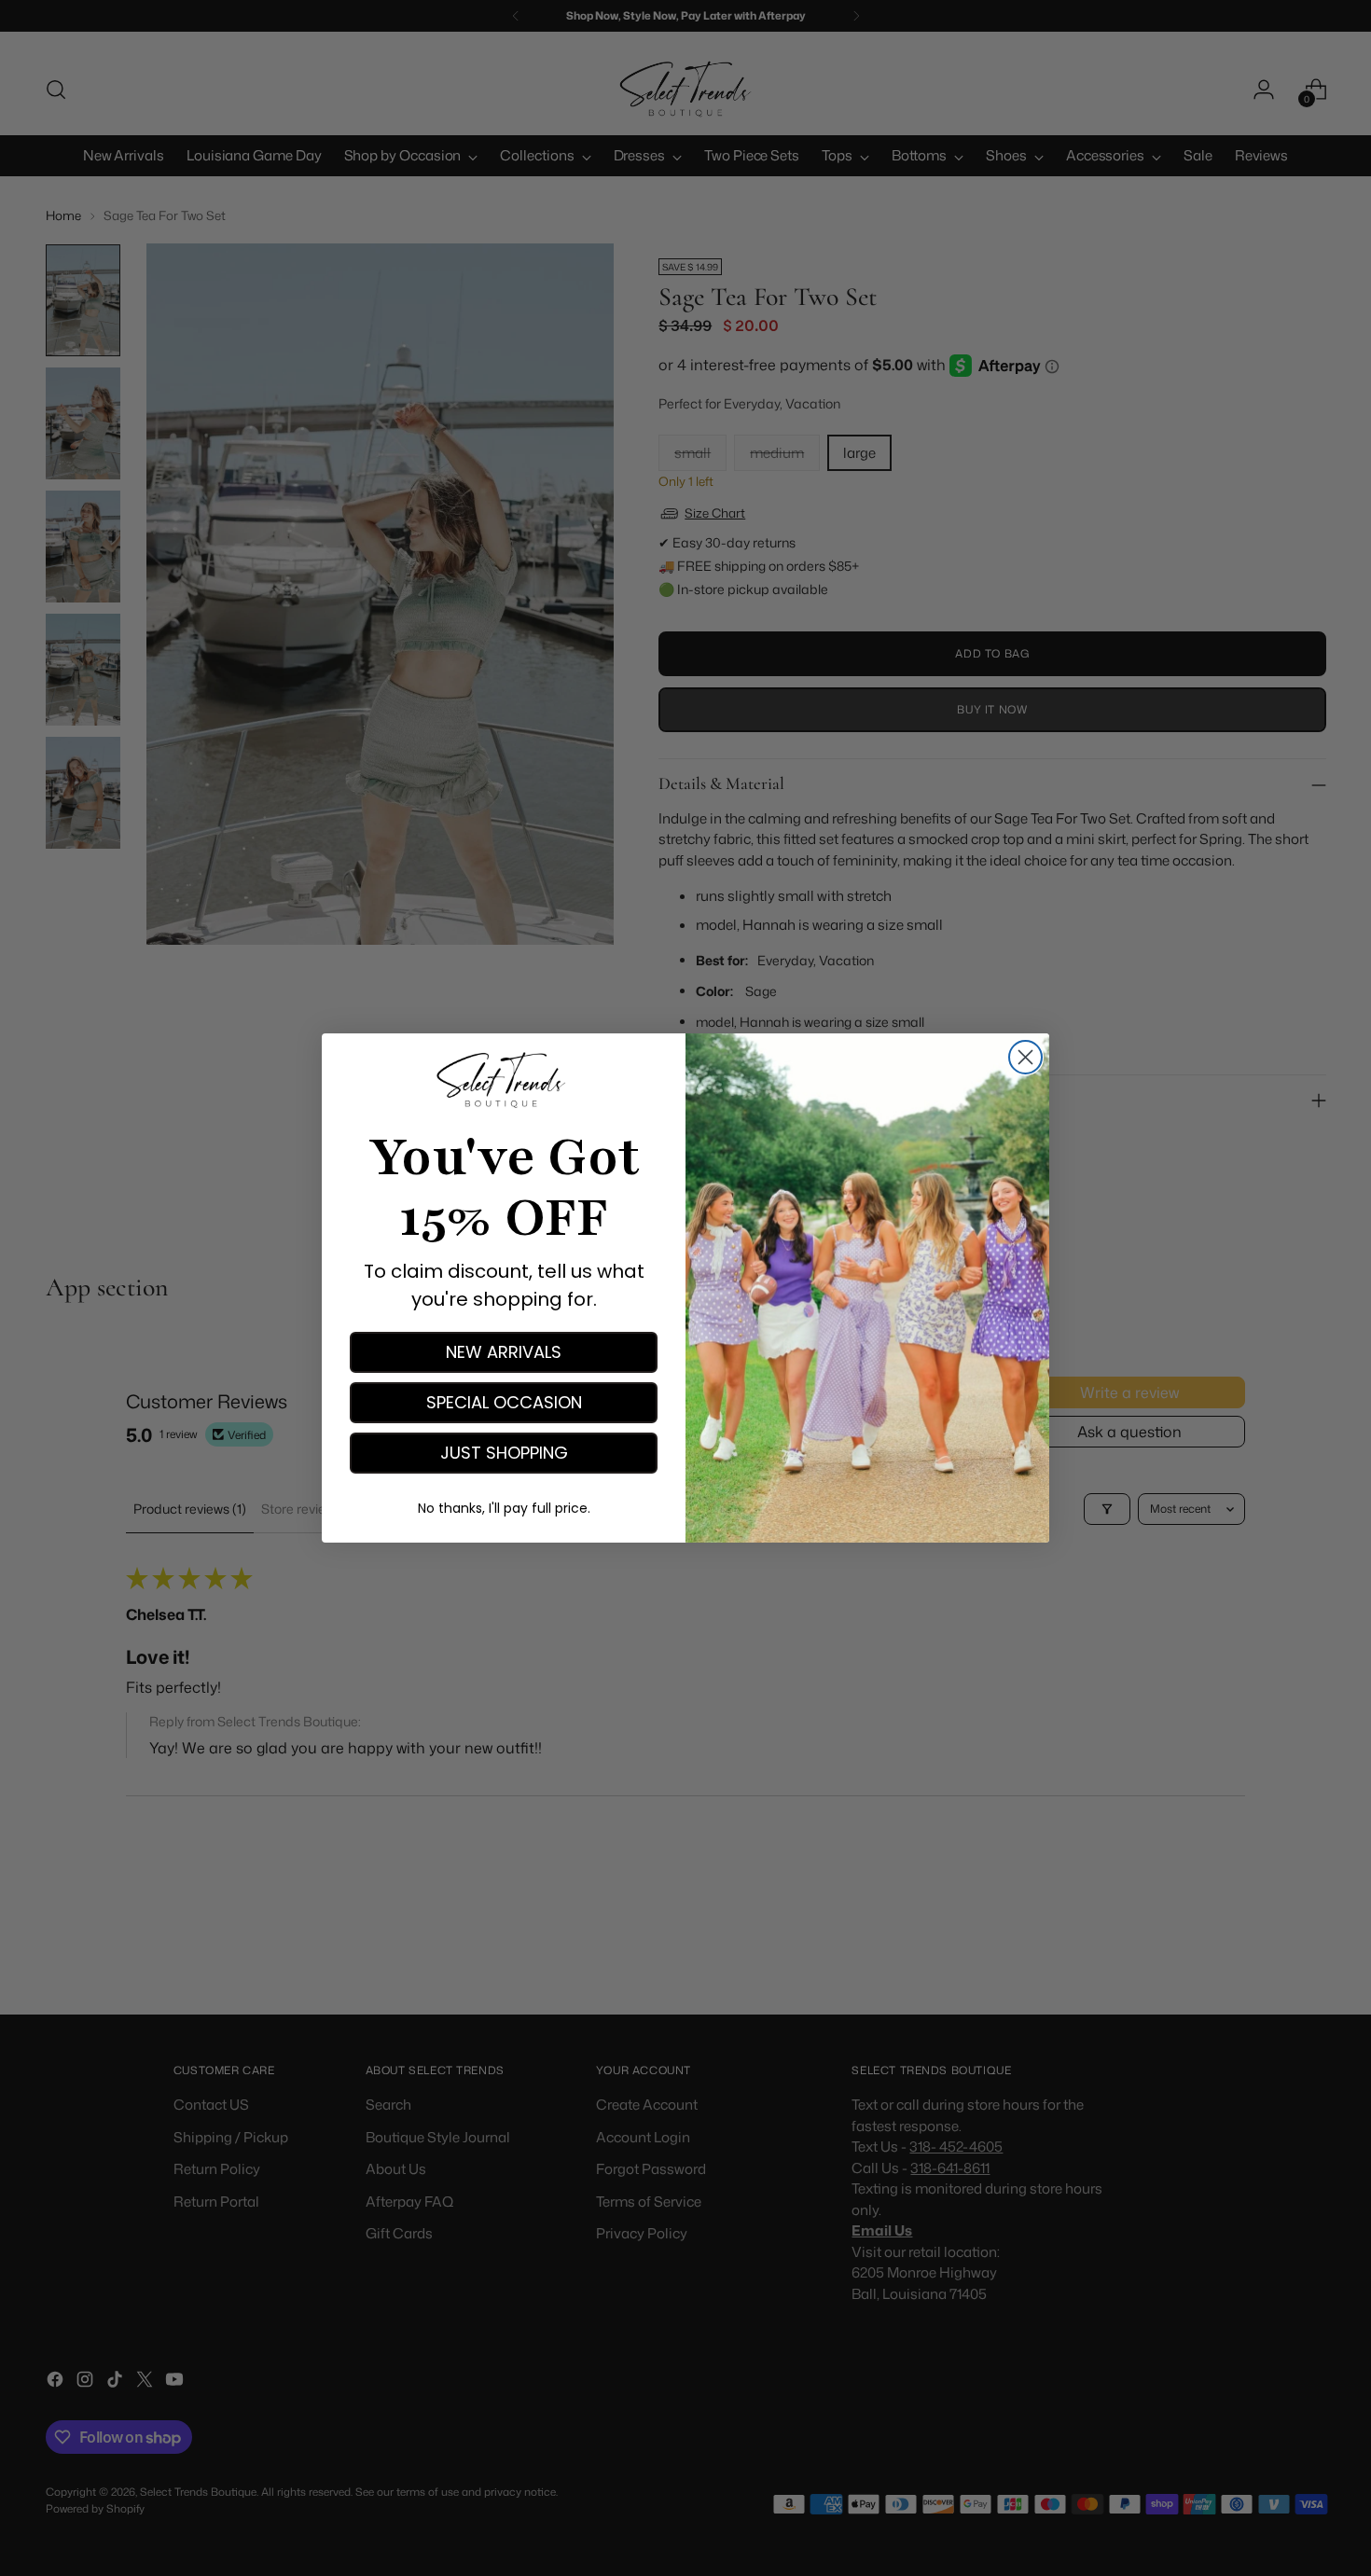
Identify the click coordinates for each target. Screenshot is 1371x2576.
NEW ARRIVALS (504, 1352)
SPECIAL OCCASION (504, 1402)
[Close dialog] (1025, 1057)
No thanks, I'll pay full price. (504, 1508)
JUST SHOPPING (504, 1453)
